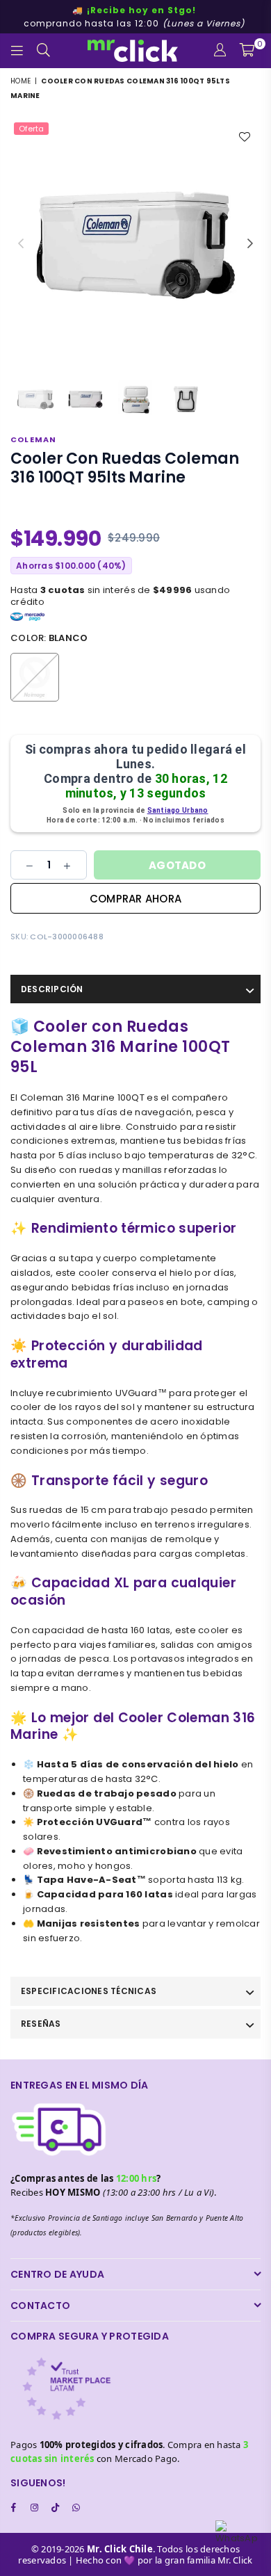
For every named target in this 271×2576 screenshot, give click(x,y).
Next (250, 244)
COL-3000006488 (67, 937)
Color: (49, 638)
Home (20, 81)
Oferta (31, 129)
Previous (21, 244)
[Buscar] (44, 51)
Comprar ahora (135, 899)
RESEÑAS (41, 2024)
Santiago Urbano (178, 810)
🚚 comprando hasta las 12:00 (134, 17)
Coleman (33, 439)
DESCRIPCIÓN (52, 989)
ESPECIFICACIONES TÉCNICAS (89, 1991)
